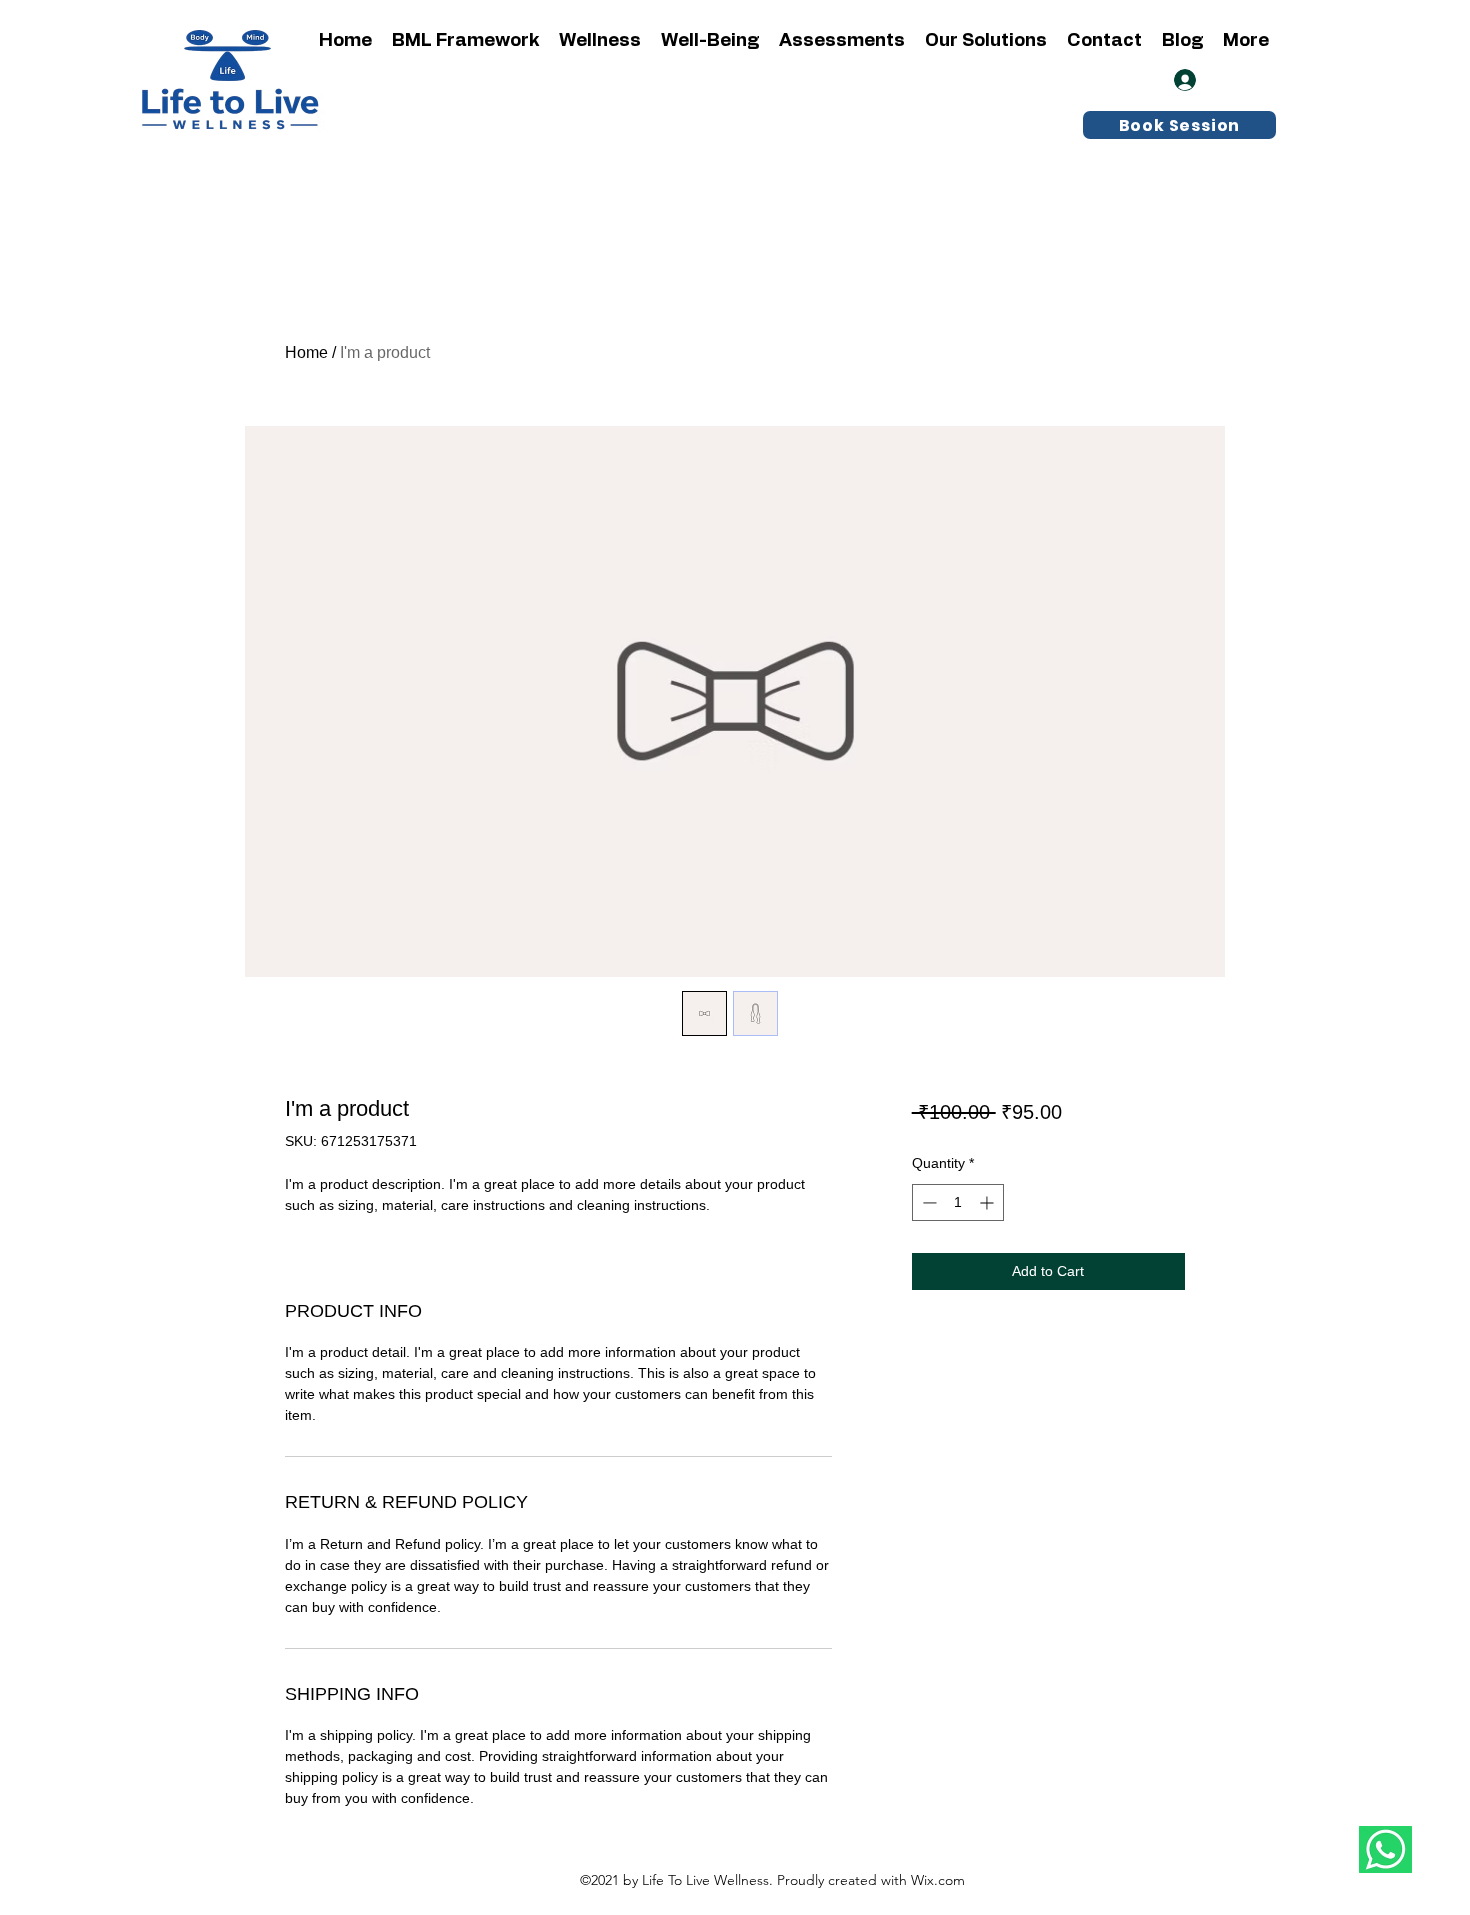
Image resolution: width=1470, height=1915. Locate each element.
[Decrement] (927, 1202)
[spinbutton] (958, 1202)
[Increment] (988, 1202)
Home (306, 352)
